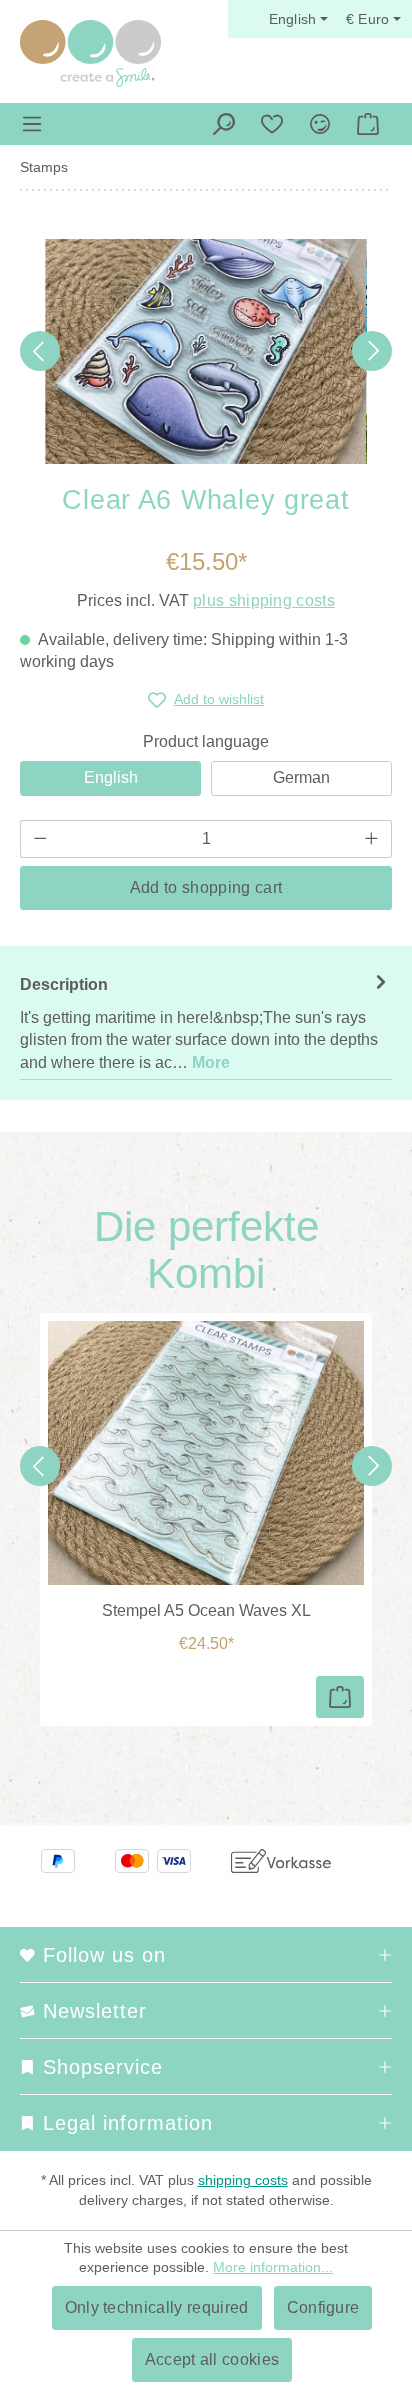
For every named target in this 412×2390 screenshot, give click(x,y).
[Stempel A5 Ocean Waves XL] (206, 1453)
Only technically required (157, 2307)
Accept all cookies (212, 2359)
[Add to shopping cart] (340, 1697)
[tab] (206, 1023)
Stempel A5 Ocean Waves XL (206, 1610)
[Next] (372, 351)
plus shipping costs (264, 600)
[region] (206, 351)
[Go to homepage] (90, 53)
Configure (323, 2307)
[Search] (224, 124)
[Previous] (40, 351)
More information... (273, 2267)
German (301, 777)
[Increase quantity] (372, 839)
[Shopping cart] (368, 124)
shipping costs (243, 2180)
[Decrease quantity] (40, 839)
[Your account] (320, 124)
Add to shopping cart (206, 887)
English (111, 777)
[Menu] (32, 124)
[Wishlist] (272, 124)
